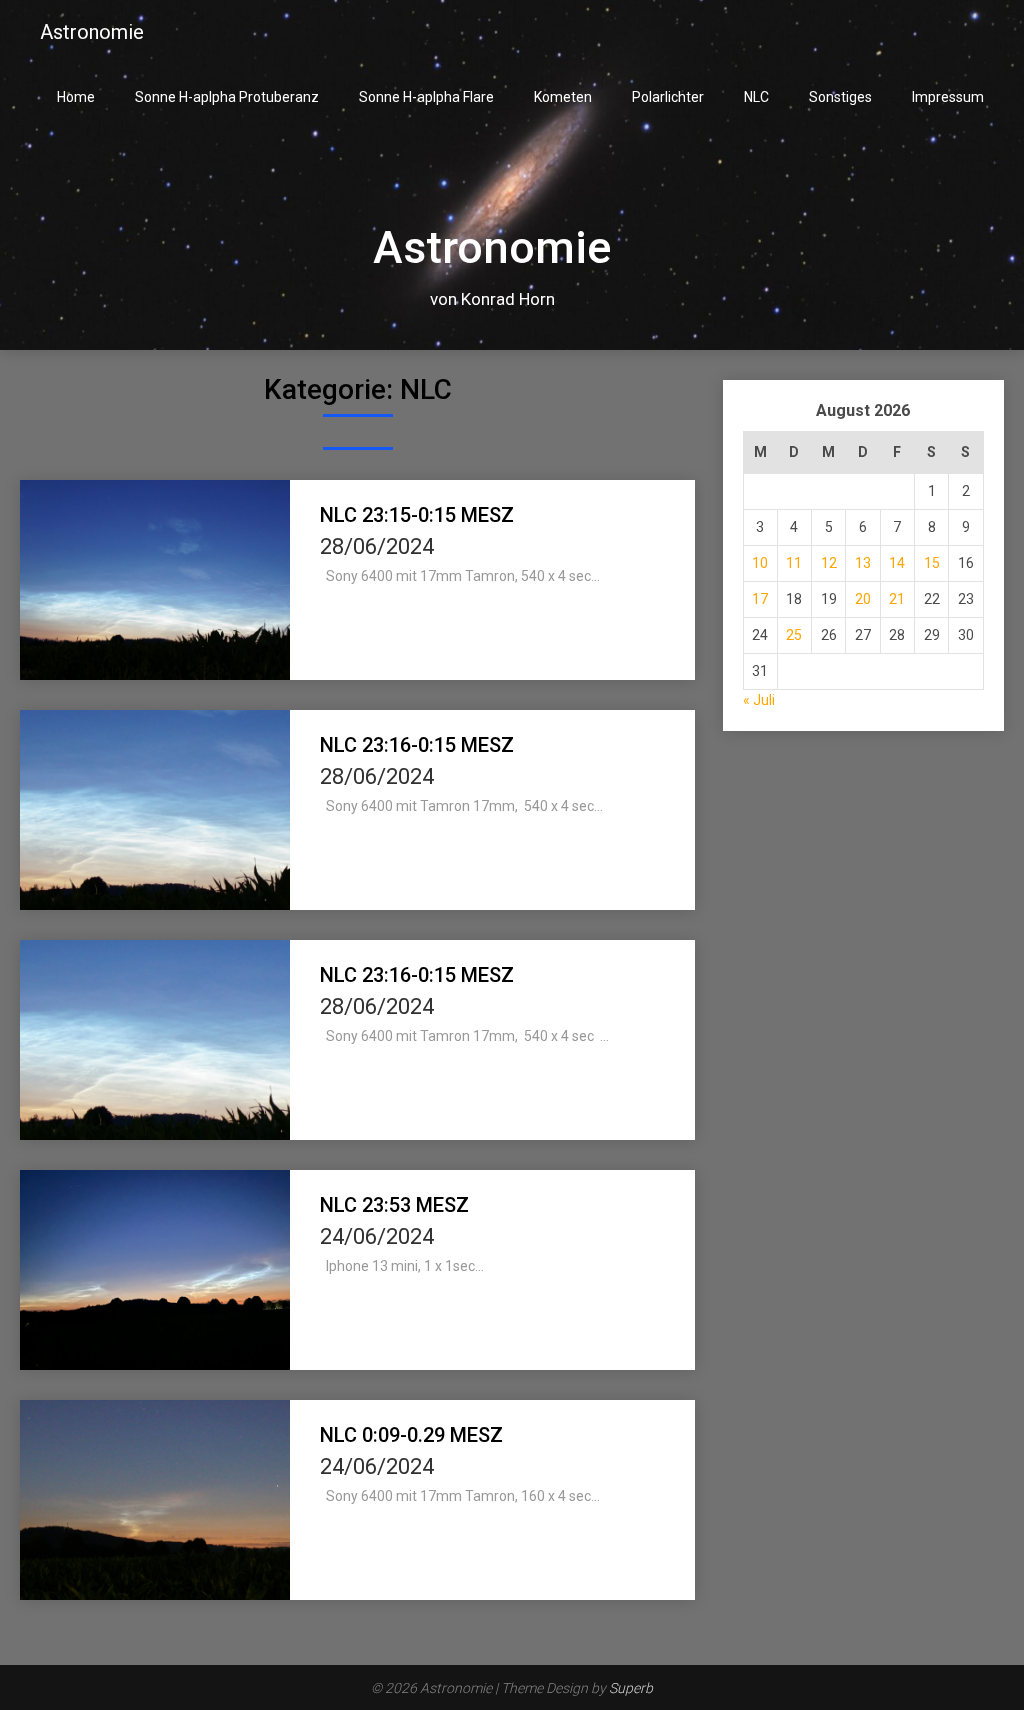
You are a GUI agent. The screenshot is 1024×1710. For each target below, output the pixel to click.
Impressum (948, 97)
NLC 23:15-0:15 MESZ (417, 515)
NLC (756, 97)
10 (760, 563)
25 (794, 635)
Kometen (563, 97)
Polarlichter (668, 97)
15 (932, 563)
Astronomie (92, 32)
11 (794, 563)
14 (897, 563)
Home (76, 97)
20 (863, 599)
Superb (631, 1688)
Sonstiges (840, 97)
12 (829, 563)
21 (897, 599)
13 (863, 563)
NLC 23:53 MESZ (394, 1205)
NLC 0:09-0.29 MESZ (411, 1435)
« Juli (759, 700)
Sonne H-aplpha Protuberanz (227, 97)
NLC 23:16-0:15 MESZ (417, 745)
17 (760, 599)
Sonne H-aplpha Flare (426, 97)
